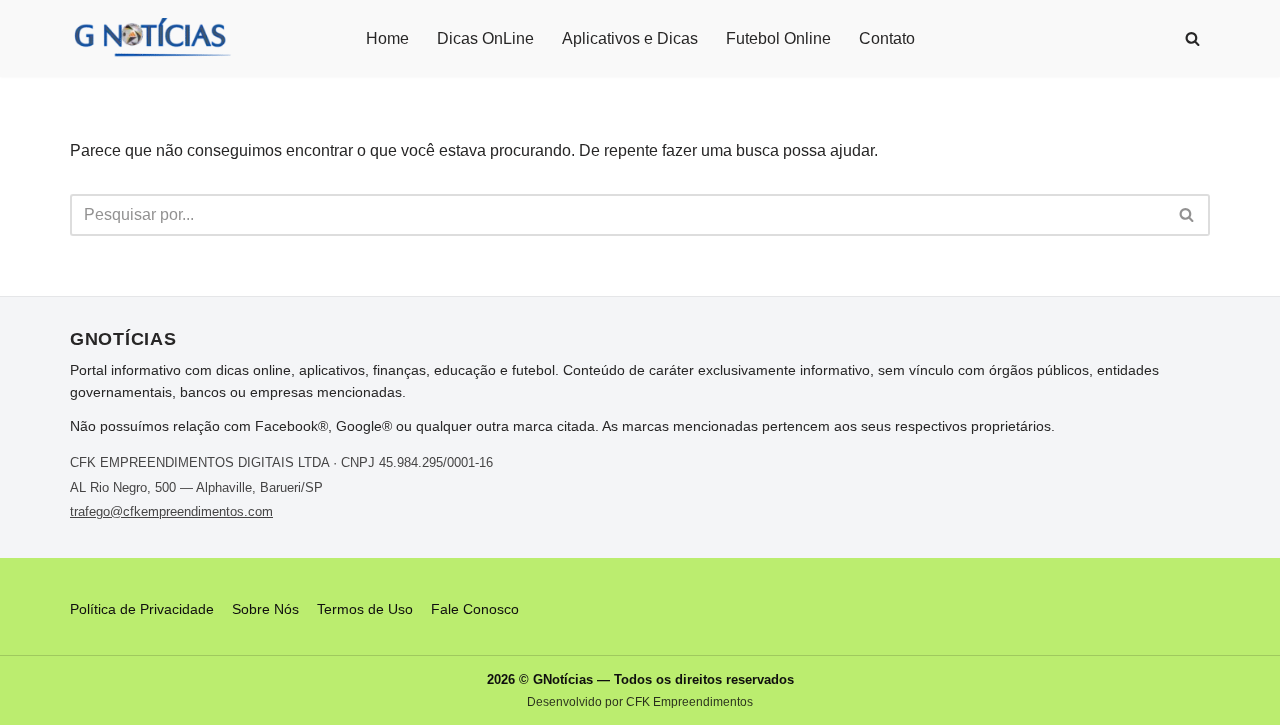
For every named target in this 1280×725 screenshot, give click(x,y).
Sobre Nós (265, 609)
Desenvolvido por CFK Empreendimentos (640, 702)
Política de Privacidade (142, 609)
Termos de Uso (365, 609)
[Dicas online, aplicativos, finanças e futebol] (151, 38)
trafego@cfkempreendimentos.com (171, 511)
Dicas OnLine (485, 38)
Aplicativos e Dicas (630, 38)
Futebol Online (778, 38)
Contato (887, 38)
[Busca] (1192, 38)
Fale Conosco (475, 609)
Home (387, 38)
